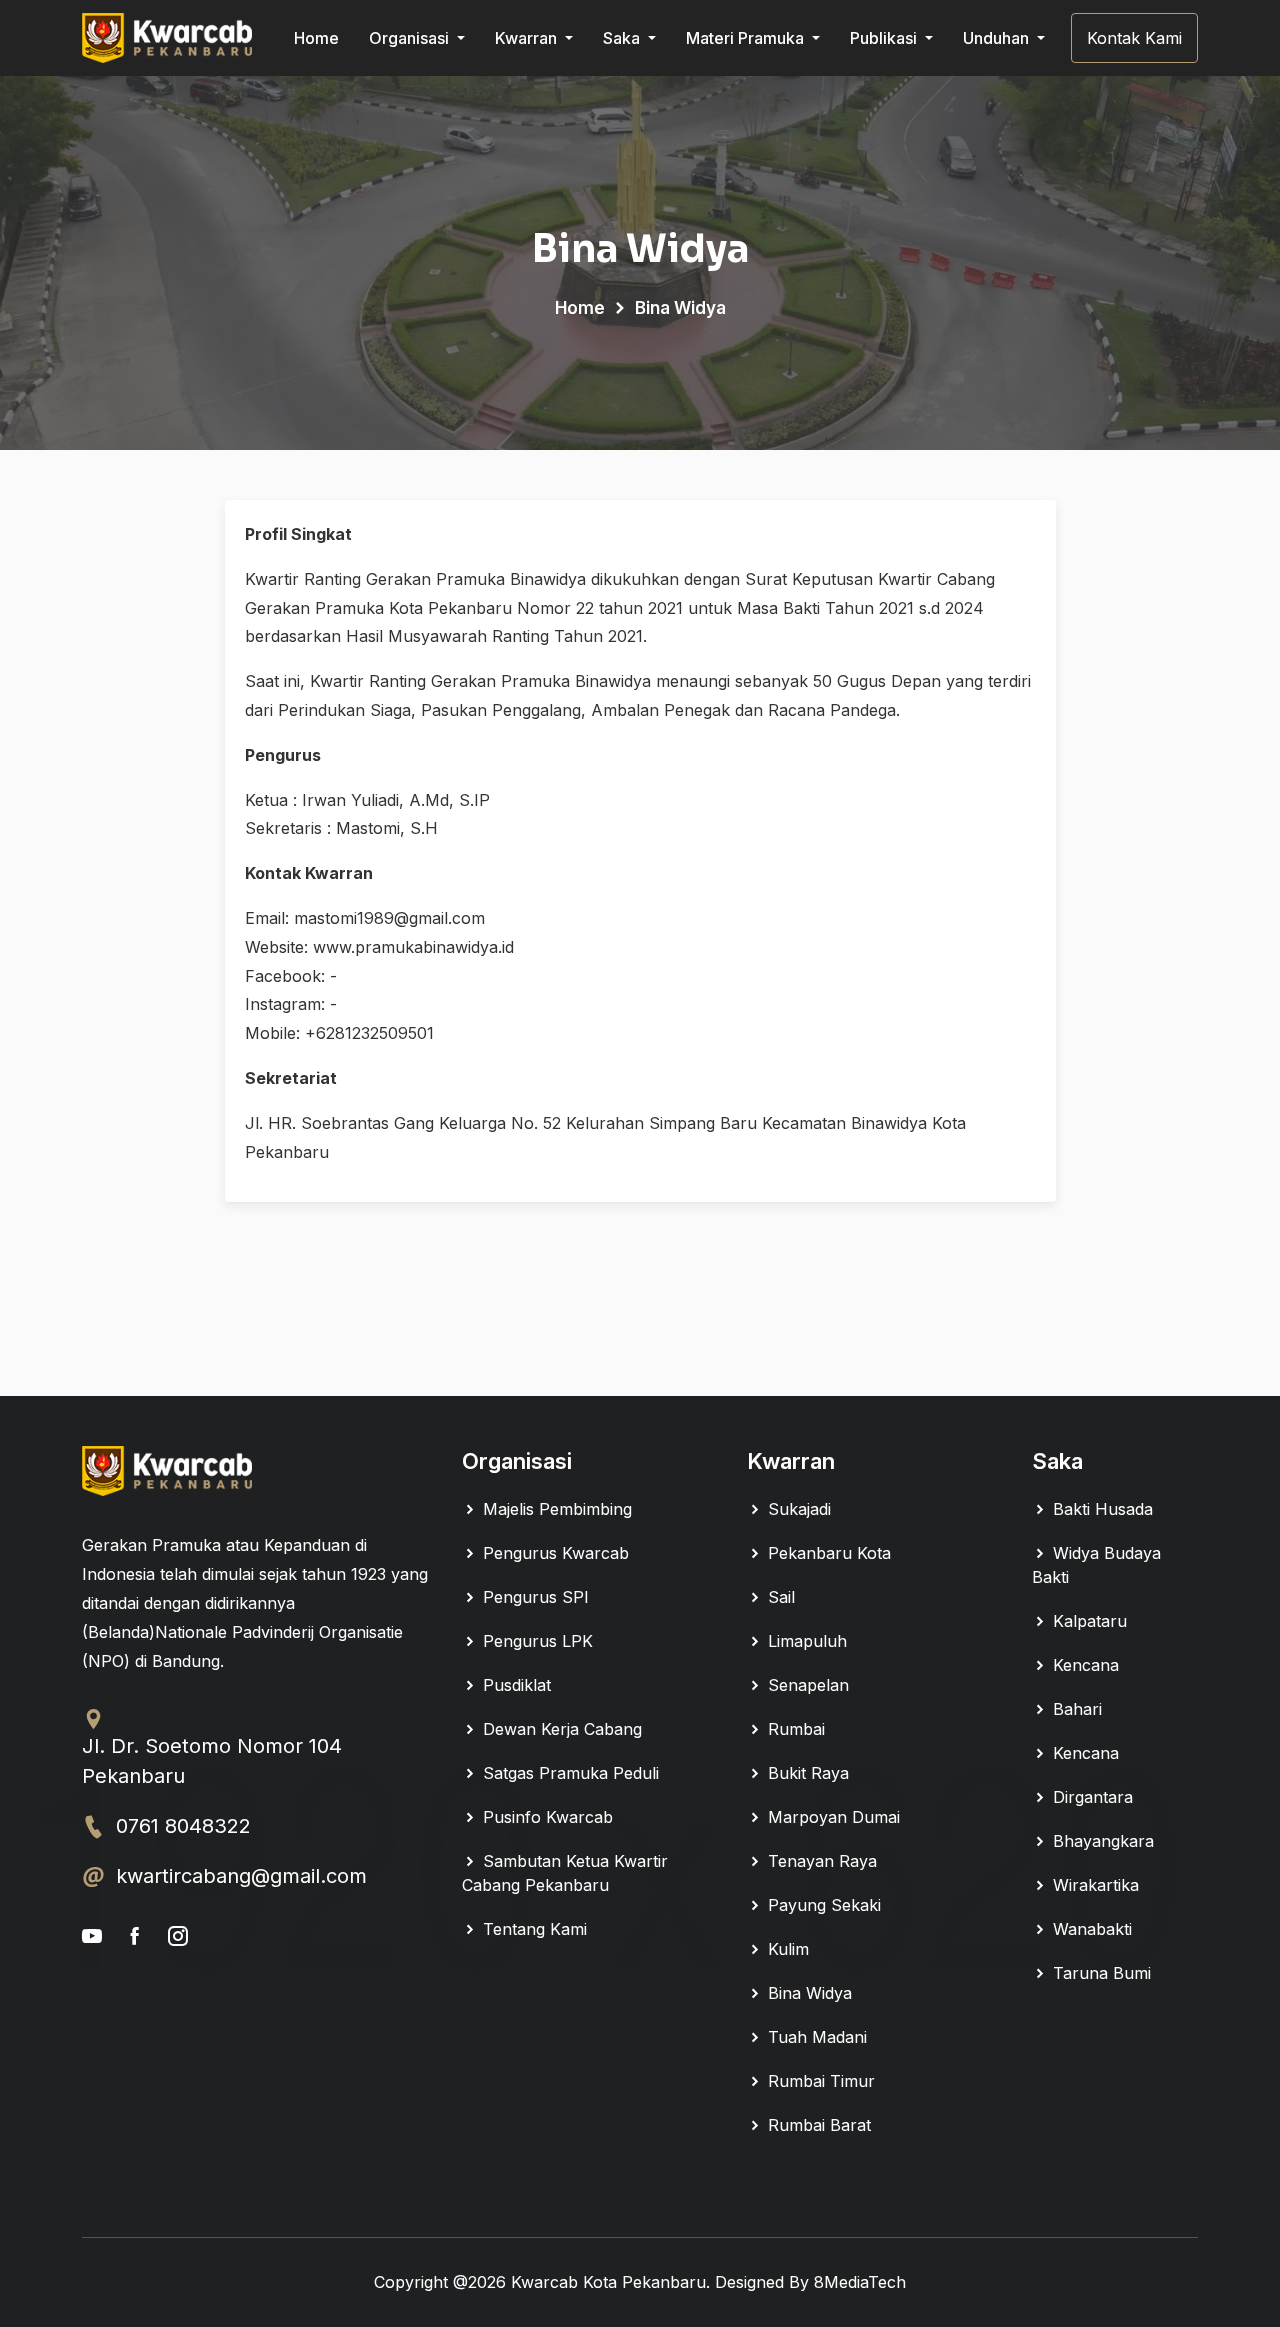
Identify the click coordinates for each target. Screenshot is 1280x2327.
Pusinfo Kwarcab (545, 1817)
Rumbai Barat (817, 2125)
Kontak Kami (1134, 38)
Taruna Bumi (1099, 1973)
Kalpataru (1087, 1621)
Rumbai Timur (819, 2081)
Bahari (1075, 1709)
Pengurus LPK (535, 1641)
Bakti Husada (1100, 1509)
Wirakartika (1093, 1885)
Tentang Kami (532, 1929)
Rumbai (794, 1729)
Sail (779, 1597)
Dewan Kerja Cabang (560, 1729)
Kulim (786, 1949)
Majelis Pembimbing (555, 1509)
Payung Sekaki (822, 1905)
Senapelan (806, 1685)
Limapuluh (805, 1641)
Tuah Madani (815, 2037)
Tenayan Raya (820, 1861)
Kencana (1083, 1665)
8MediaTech (860, 2282)
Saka (623, 38)
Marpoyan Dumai (831, 1817)
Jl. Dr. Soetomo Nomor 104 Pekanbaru (212, 1761)
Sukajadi (797, 1509)
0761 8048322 (183, 1826)
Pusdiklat (514, 1685)
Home (316, 38)
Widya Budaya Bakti (1096, 1565)
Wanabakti (1090, 1929)
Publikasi (885, 38)
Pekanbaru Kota (827, 1553)
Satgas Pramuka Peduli (568, 1773)
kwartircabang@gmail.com (241, 1876)
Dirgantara (1090, 1797)
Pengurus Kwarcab (553, 1553)
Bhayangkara (1101, 1841)
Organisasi (411, 38)
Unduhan (998, 38)
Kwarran (528, 38)
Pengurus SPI (533, 1597)
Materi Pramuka (747, 38)
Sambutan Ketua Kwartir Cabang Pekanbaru (565, 1873)
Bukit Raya (806, 1773)
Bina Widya (807, 1993)
